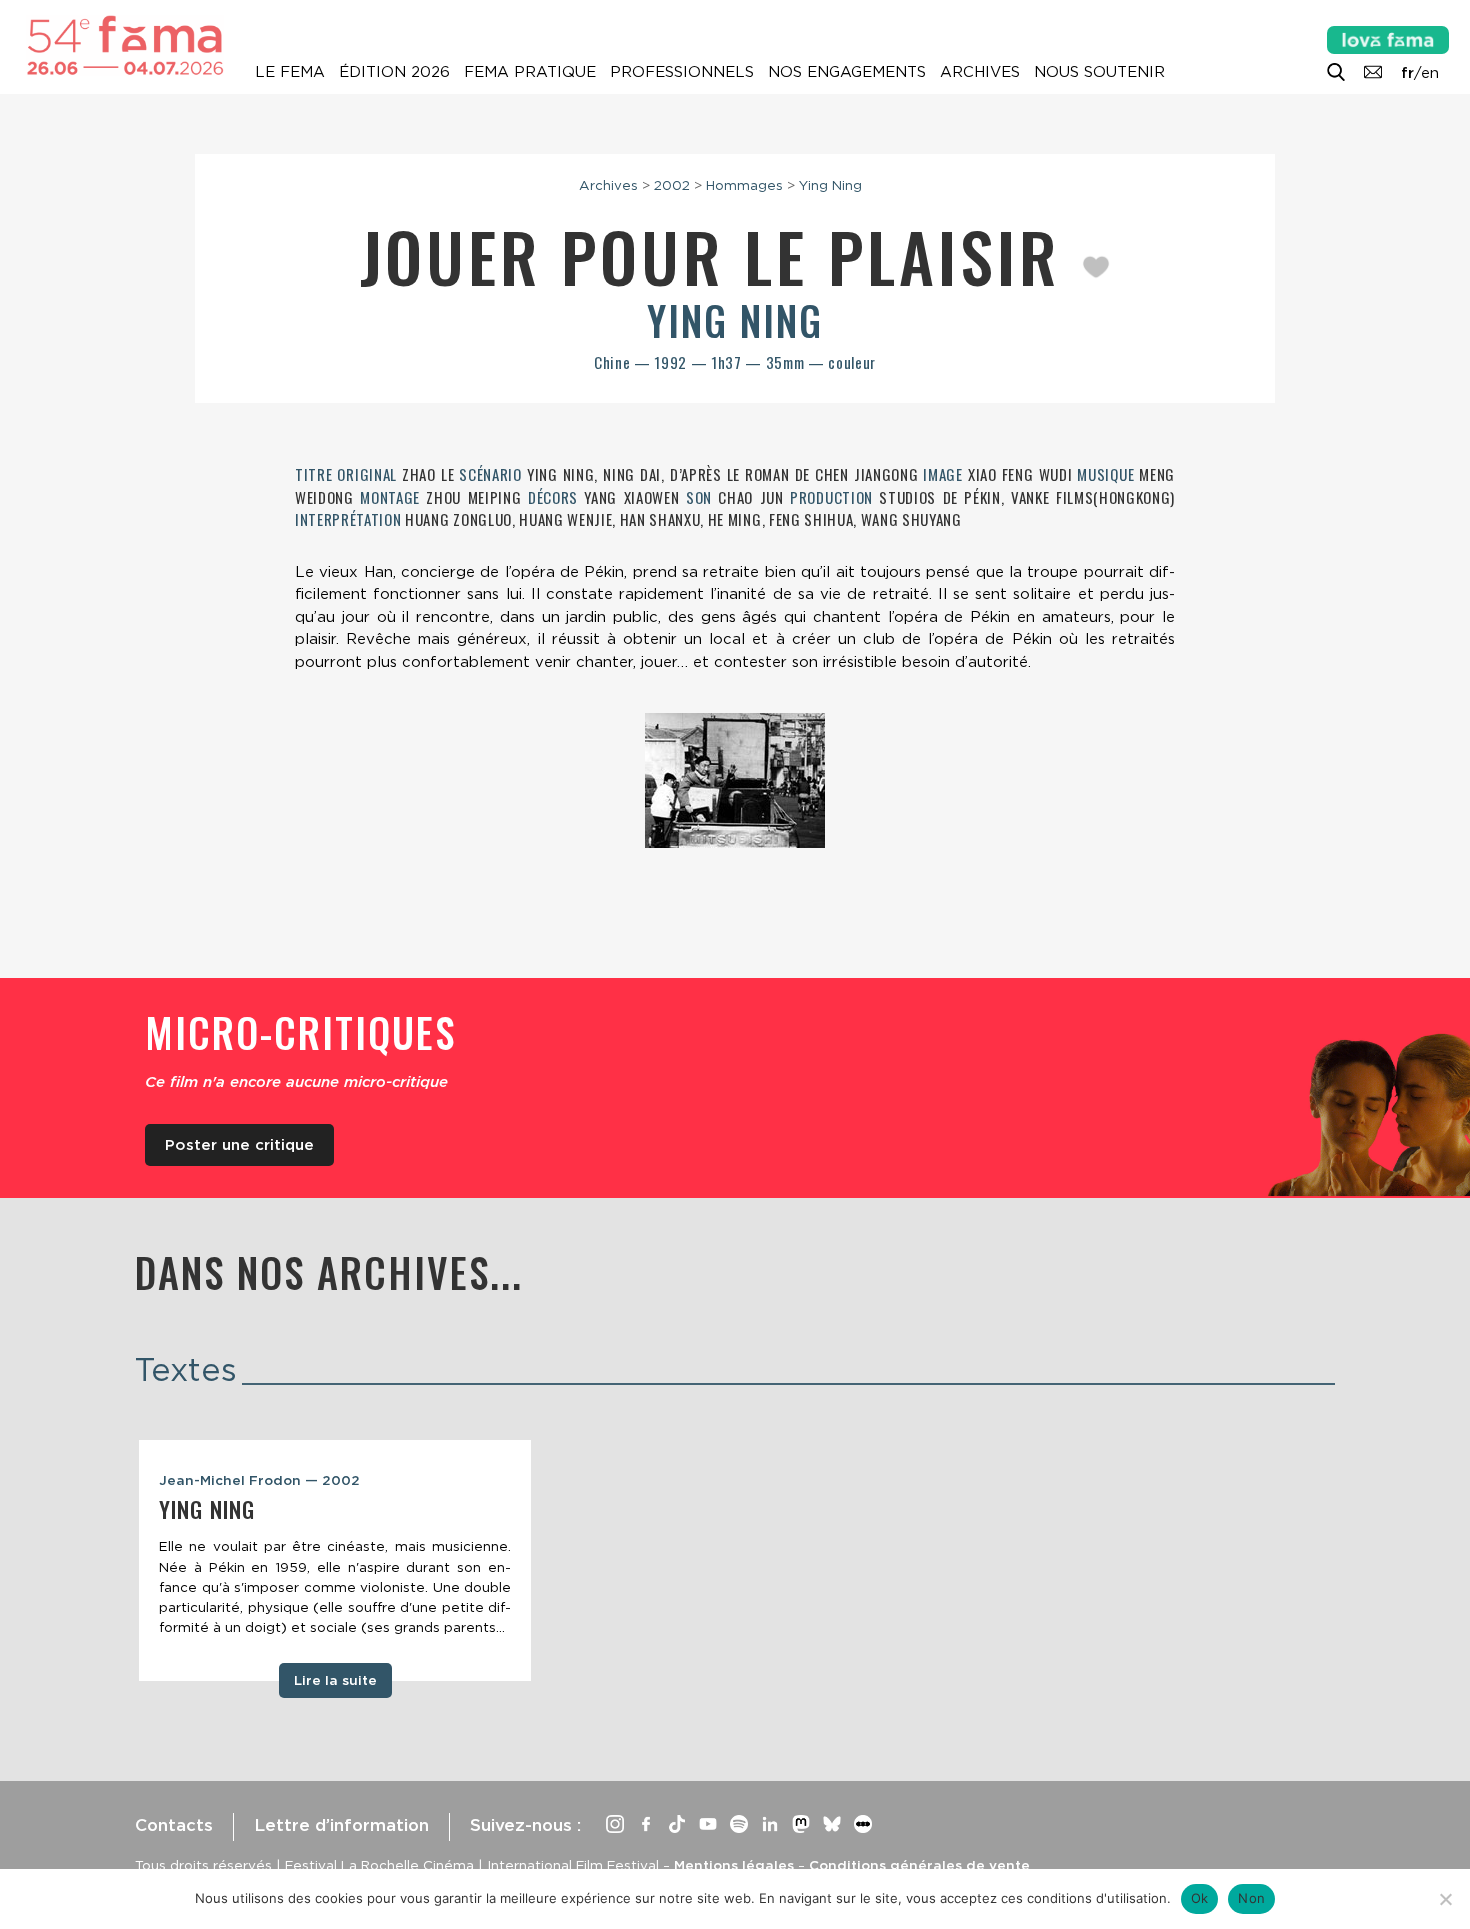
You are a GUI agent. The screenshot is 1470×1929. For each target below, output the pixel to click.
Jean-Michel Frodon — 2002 (259, 1480)
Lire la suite (335, 1680)
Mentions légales (734, 1865)
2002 (672, 185)
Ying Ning (830, 185)
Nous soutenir (1099, 72)
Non (1251, 1898)
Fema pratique (530, 72)
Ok (1200, 1898)
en (1430, 73)
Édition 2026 (394, 72)
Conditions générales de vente (919, 1865)
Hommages (744, 185)
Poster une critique (239, 1145)
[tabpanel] (335, 1561)
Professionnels (682, 72)
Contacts (174, 1825)
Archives (980, 72)
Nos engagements (847, 72)
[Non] (1445, 1899)
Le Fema (290, 72)
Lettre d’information (341, 1825)
